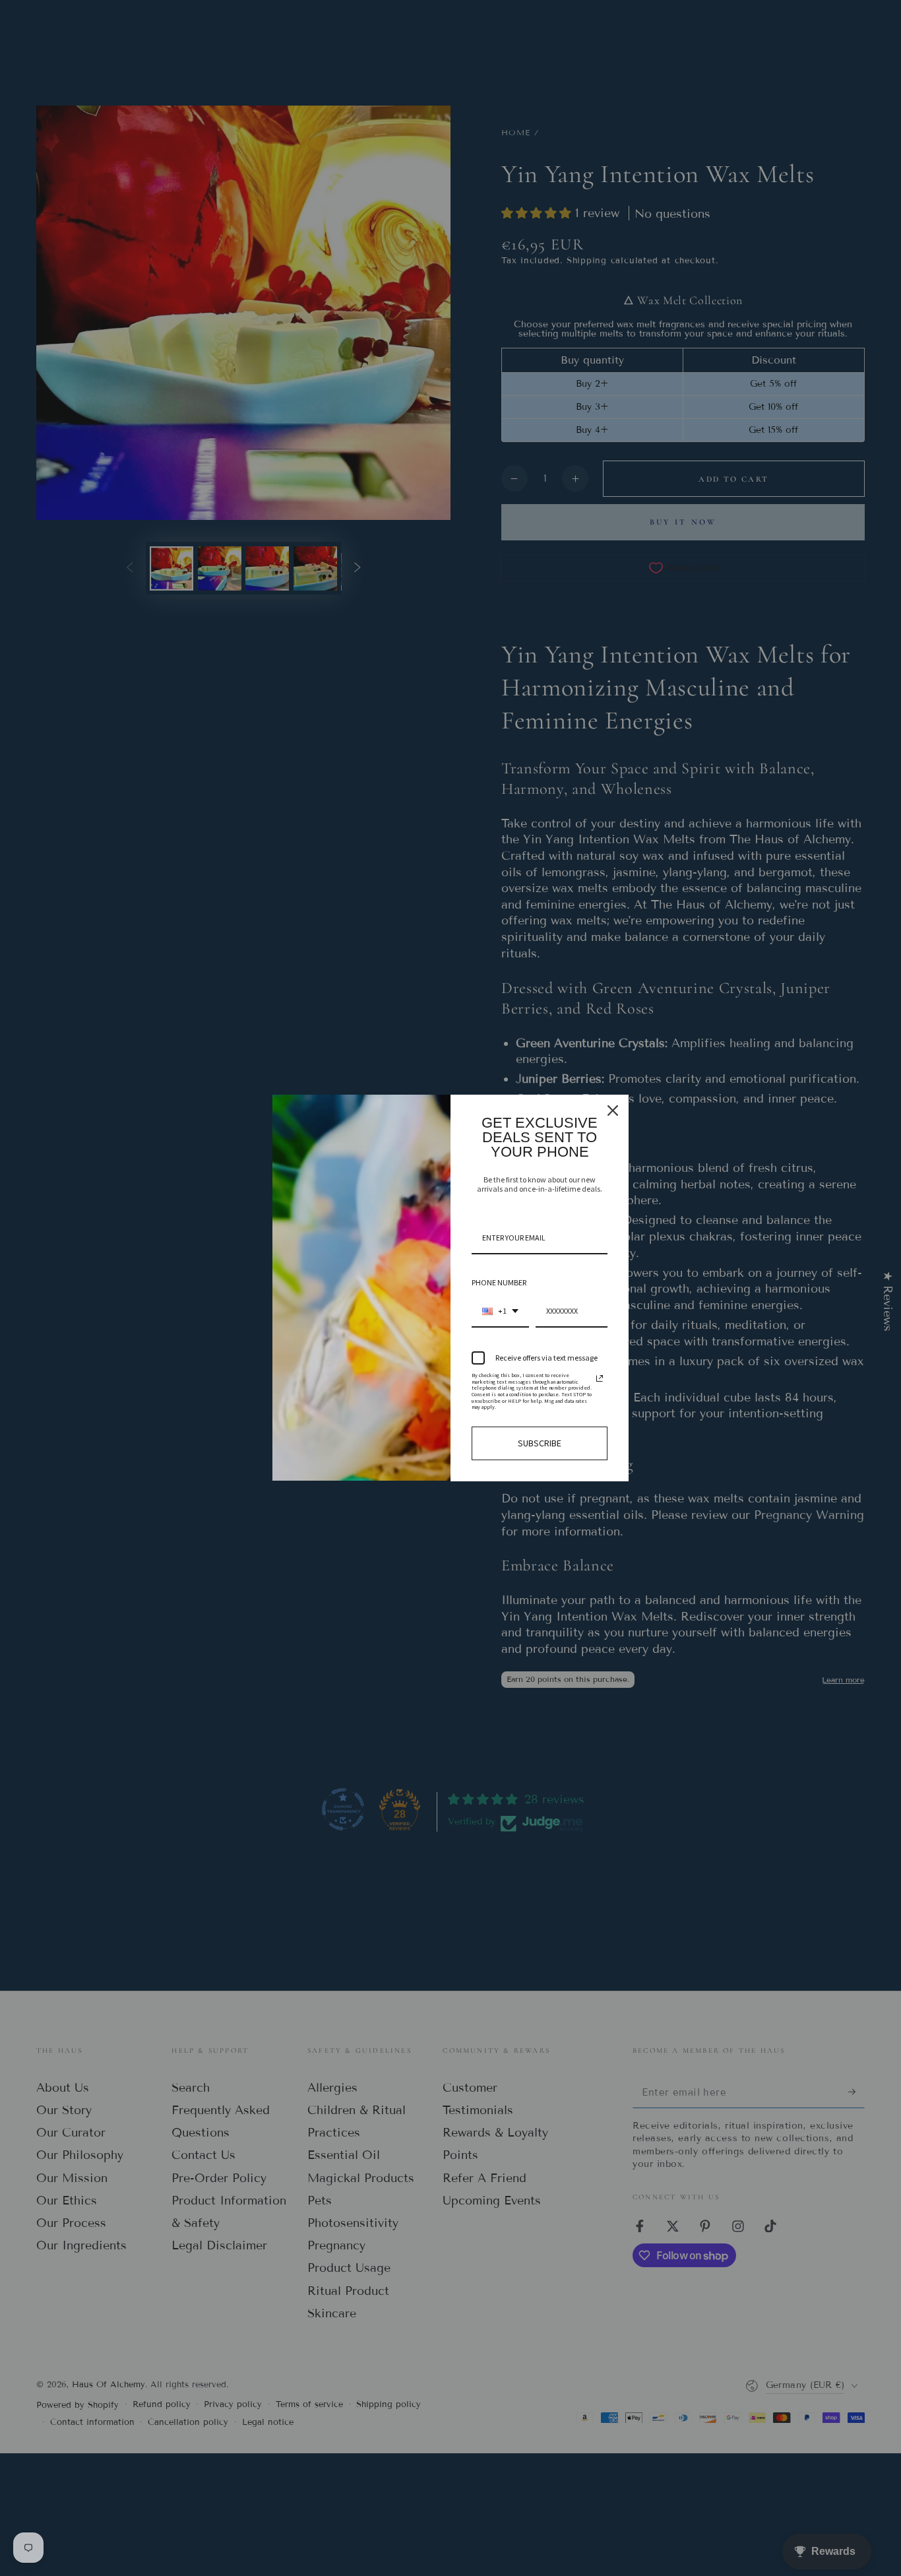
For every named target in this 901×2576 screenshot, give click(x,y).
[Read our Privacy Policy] (600, 1378)
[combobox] (500, 1312)
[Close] (613, 1111)
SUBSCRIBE (540, 1443)
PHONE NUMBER (499, 1282)
